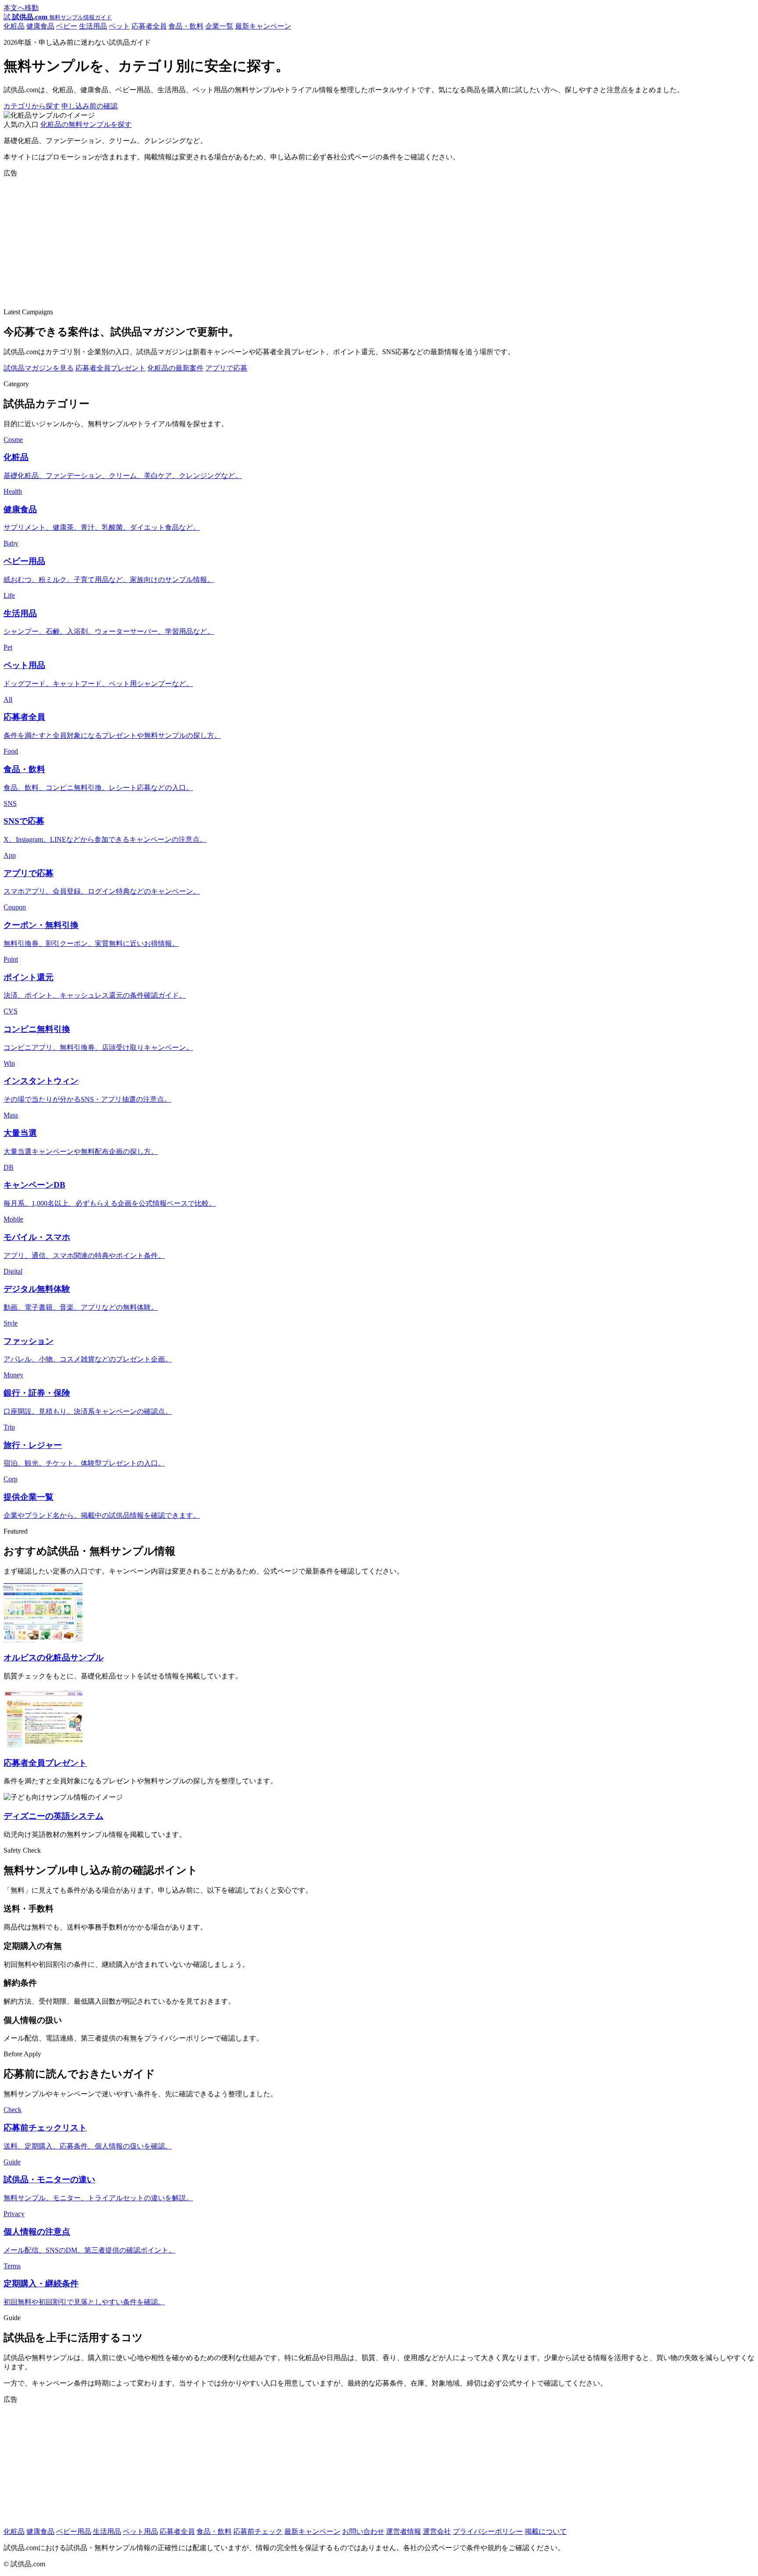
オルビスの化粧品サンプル (54, 1658)
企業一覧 (219, 26)
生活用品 (93, 26)
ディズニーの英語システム (54, 1816)
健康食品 (40, 26)
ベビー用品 (74, 2531)
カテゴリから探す (32, 106)
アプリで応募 (226, 368)
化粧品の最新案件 (175, 368)
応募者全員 (149, 26)
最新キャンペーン (263, 26)
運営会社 (437, 2531)
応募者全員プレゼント (111, 368)
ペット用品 (140, 2531)
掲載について (546, 2531)
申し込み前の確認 (89, 106)
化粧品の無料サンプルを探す (86, 124)
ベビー (67, 26)
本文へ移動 (21, 8)
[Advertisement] (267, 240)
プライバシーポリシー (488, 2531)
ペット (119, 26)
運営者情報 (404, 2531)
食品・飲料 (186, 26)
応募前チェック (258, 2531)
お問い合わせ (363, 2531)
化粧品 (14, 26)
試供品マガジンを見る (39, 368)
